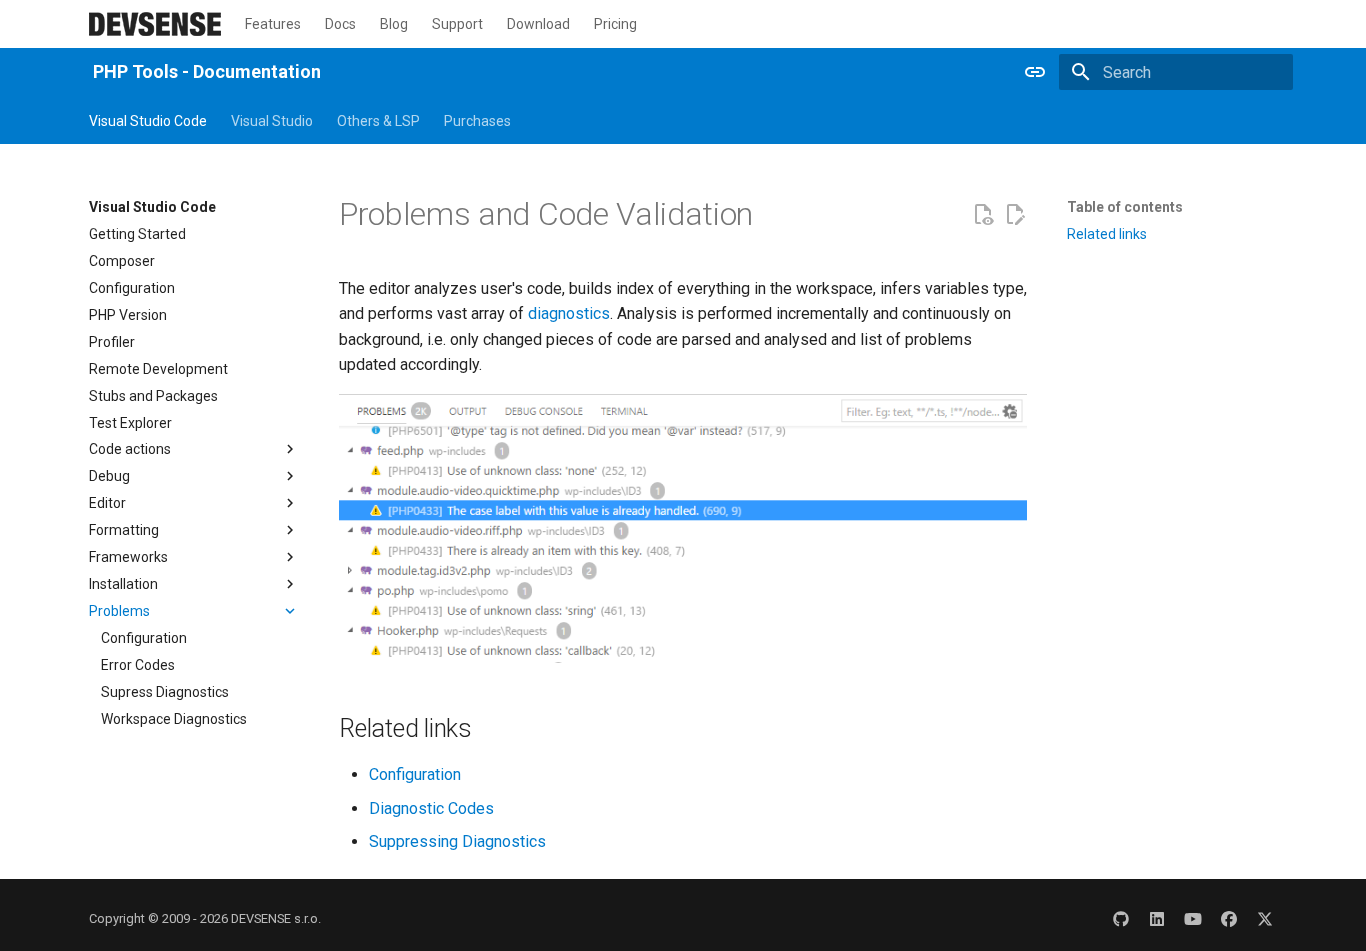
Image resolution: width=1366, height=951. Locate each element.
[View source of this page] (983, 215)
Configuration (415, 774)
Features (273, 24)
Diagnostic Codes (431, 808)
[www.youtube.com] (1193, 919)
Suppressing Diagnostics (457, 841)
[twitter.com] (1265, 919)
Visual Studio (272, 121)
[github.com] (1121, 919)
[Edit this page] (1015, 215)
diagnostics (569, 313)
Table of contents (1125, 207)
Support (457, 24)
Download (538, 24)
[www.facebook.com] (1229, 919)
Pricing (615, 24)
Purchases (477, 121)
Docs (340, 24)
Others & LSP (378, 121)
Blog (394, 24)
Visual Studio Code (148, 121)
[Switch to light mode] (1035, 72)
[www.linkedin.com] (1157, 919)
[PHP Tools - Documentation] (155, 24)
